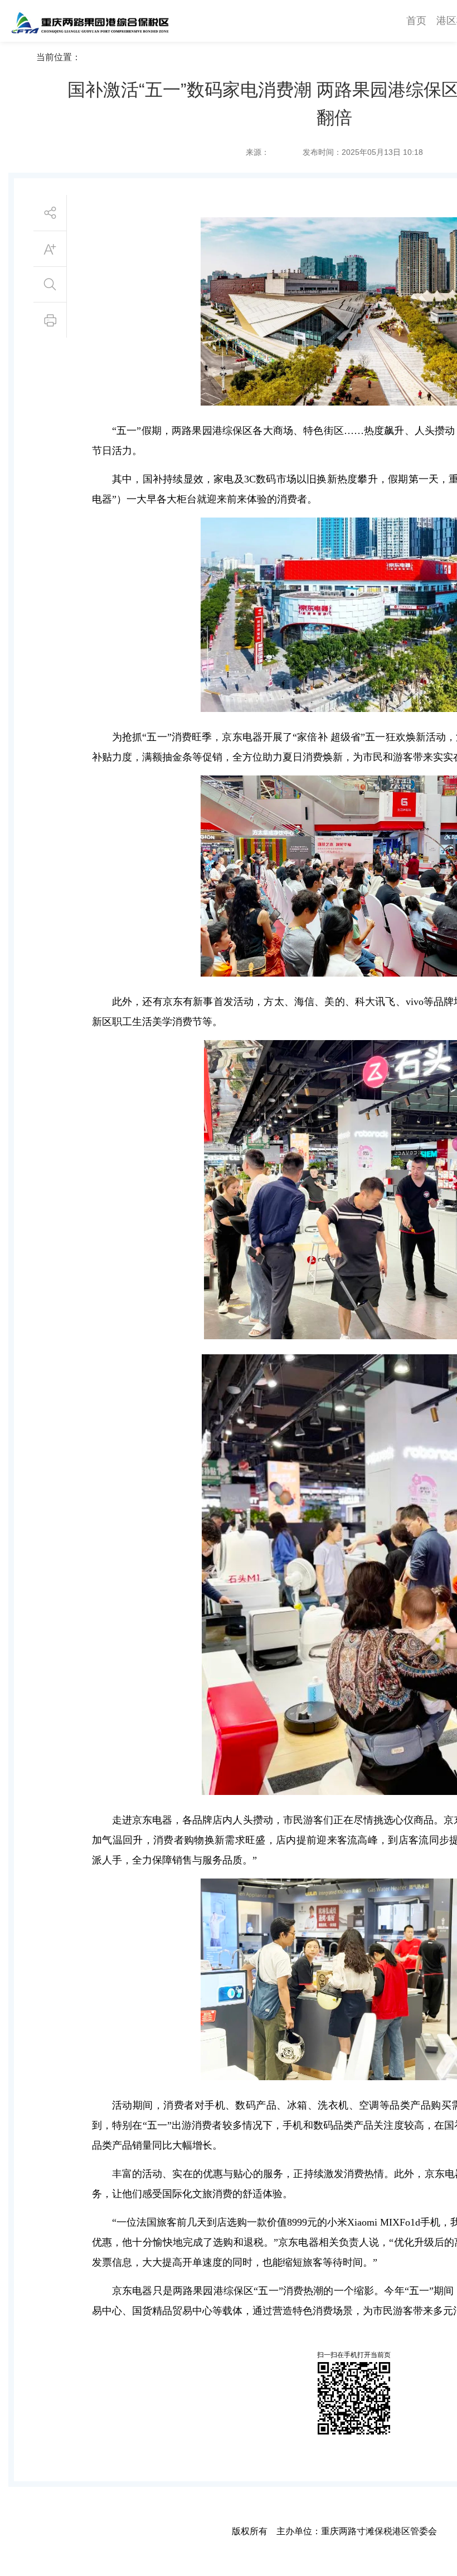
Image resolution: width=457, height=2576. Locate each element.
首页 (416, 21)
